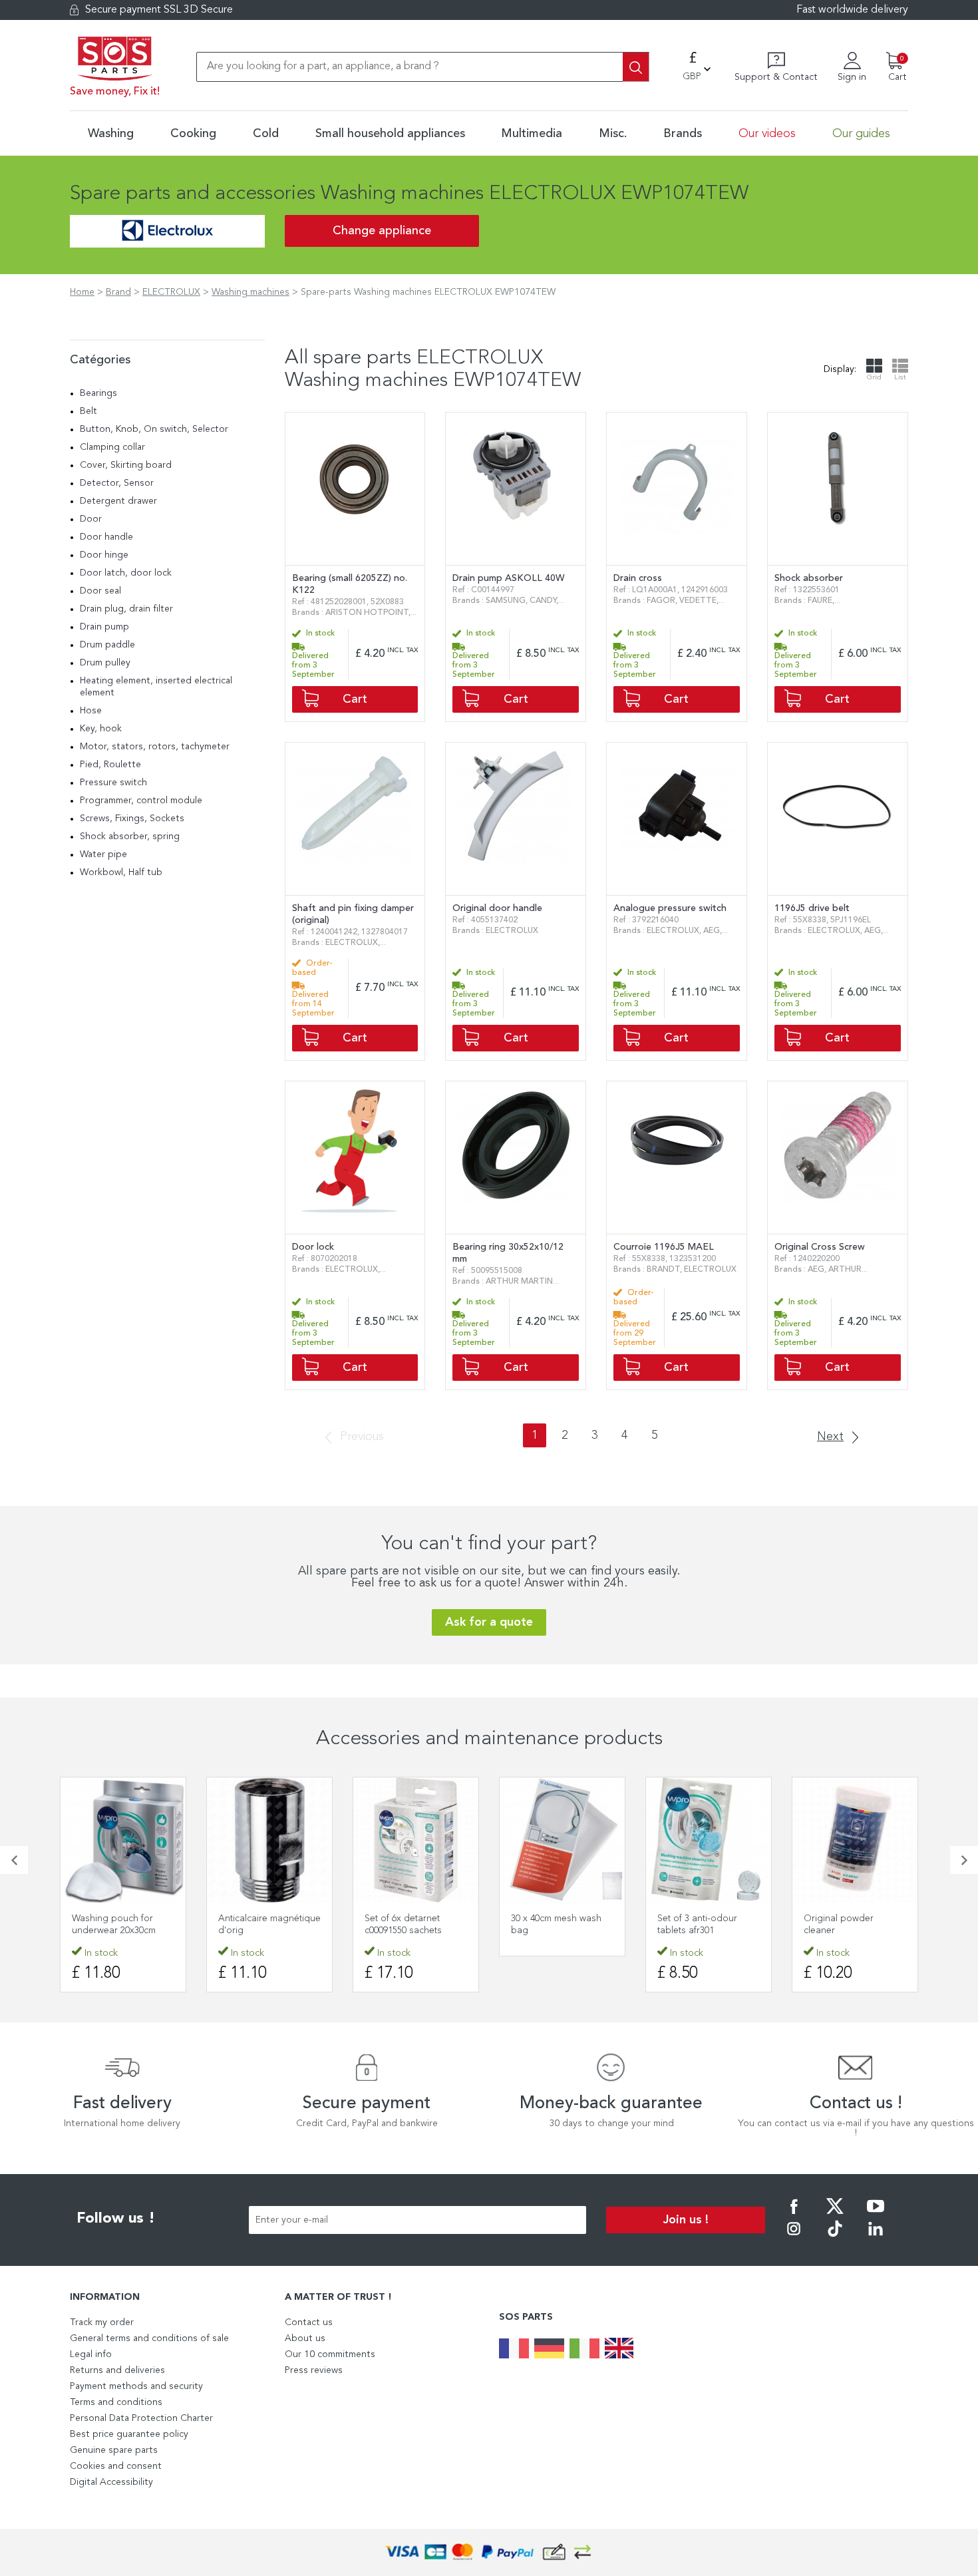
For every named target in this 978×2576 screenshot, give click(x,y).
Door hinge (104, 555)
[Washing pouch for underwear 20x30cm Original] (123, 1840)
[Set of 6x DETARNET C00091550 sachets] (416, 1840)
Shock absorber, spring (130, 836)
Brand (118, 292)
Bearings (98, 393)
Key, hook (101, 729)
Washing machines (250, 292)
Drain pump (104, 627)
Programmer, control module (141, 801)
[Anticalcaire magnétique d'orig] (269, 1840)
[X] (835, 2215)
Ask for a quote (489, 1622)
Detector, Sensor (117, 483)
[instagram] (794, 2238)
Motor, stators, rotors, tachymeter (155, 747)
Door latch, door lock (126, 573)
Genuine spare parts (114, 2450)
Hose (91, 711)
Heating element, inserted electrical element (156, 687)
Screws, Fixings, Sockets (132, 819)
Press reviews (314, 2370)
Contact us (309, 2322)
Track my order (102, 2322)
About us (305, 2338)
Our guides (861, 134)
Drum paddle (107, 645)
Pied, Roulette (110, 765)
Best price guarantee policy (129, 2434)
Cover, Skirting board (126, 465)
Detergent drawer (118, 501)
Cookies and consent (116, 2466)
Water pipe (103, 854)
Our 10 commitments (330, 2354)
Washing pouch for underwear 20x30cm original (114, 1931)
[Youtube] (876, 2215)
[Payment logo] (489, 2552)
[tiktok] (835, 2238)
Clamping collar (112, 447)
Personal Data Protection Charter (141, 2418)
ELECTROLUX (171, 292)
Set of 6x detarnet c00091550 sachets (403, 1925)
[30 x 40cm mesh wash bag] (562, 1840)
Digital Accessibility (111, 2482)
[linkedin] (876, 2238)
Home (82, 292)
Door (91, 519)
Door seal (100, 591)
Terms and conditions (116, 2402)
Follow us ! (116, 2219)
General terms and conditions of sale (149, 2338)
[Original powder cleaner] (855, 1840)
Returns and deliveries (117, 2370)
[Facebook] (794, 2215)
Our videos (767, 134)
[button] (14, 1860)
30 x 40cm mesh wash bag (556, 1925)
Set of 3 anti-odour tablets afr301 (697, 1925)
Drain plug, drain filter (126, 609)
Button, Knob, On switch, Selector (154, 429)
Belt (88, 411)
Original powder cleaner (839, 1925)
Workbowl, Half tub (121, 872)
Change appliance (382, 231)
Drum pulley (105, 663)
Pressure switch (113, 783)
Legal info (91, 2354)
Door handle (106, 537)
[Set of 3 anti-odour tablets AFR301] (709, 1840)
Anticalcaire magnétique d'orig (269, 1925)
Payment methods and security (136, 2386)
